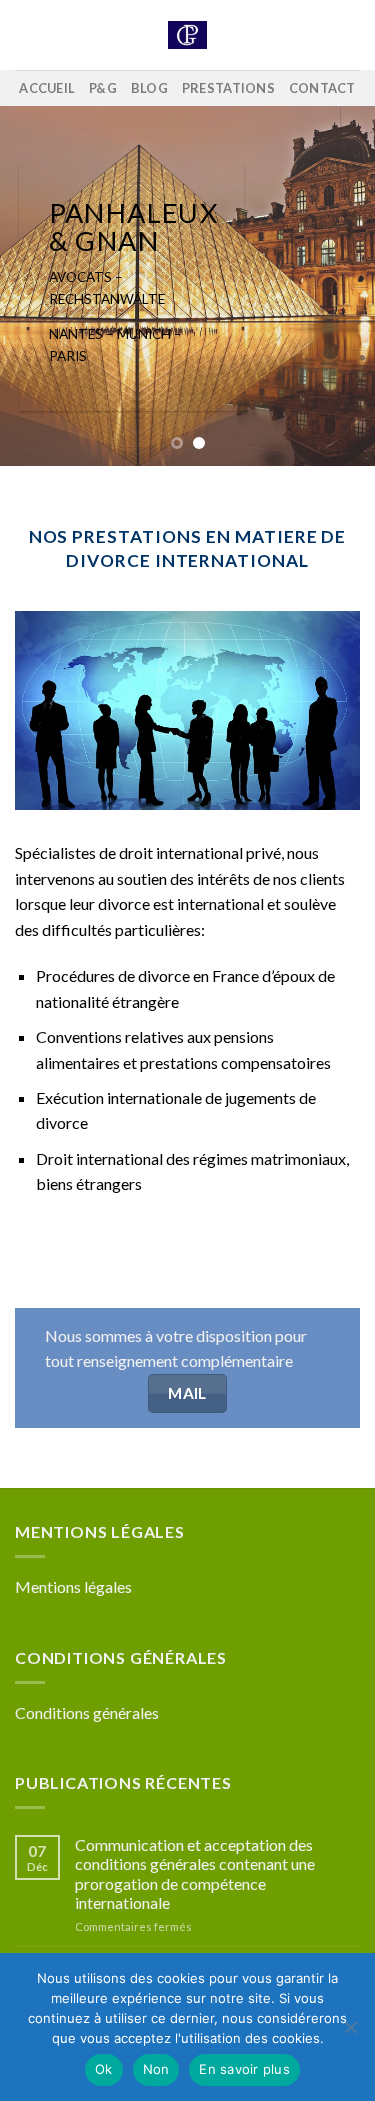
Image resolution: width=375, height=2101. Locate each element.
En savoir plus (244, 2069)
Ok (104, 2069)
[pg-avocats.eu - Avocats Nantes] (187, 35)
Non (156, 2069)
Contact (322, 88)
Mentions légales (73, 1586)
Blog (149, 88)
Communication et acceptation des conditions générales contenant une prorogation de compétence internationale (195, 1873)
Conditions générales (87, 1712)
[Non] (350, 2033)
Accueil (47, 88)
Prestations (228, 88)
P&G (103, 88)
